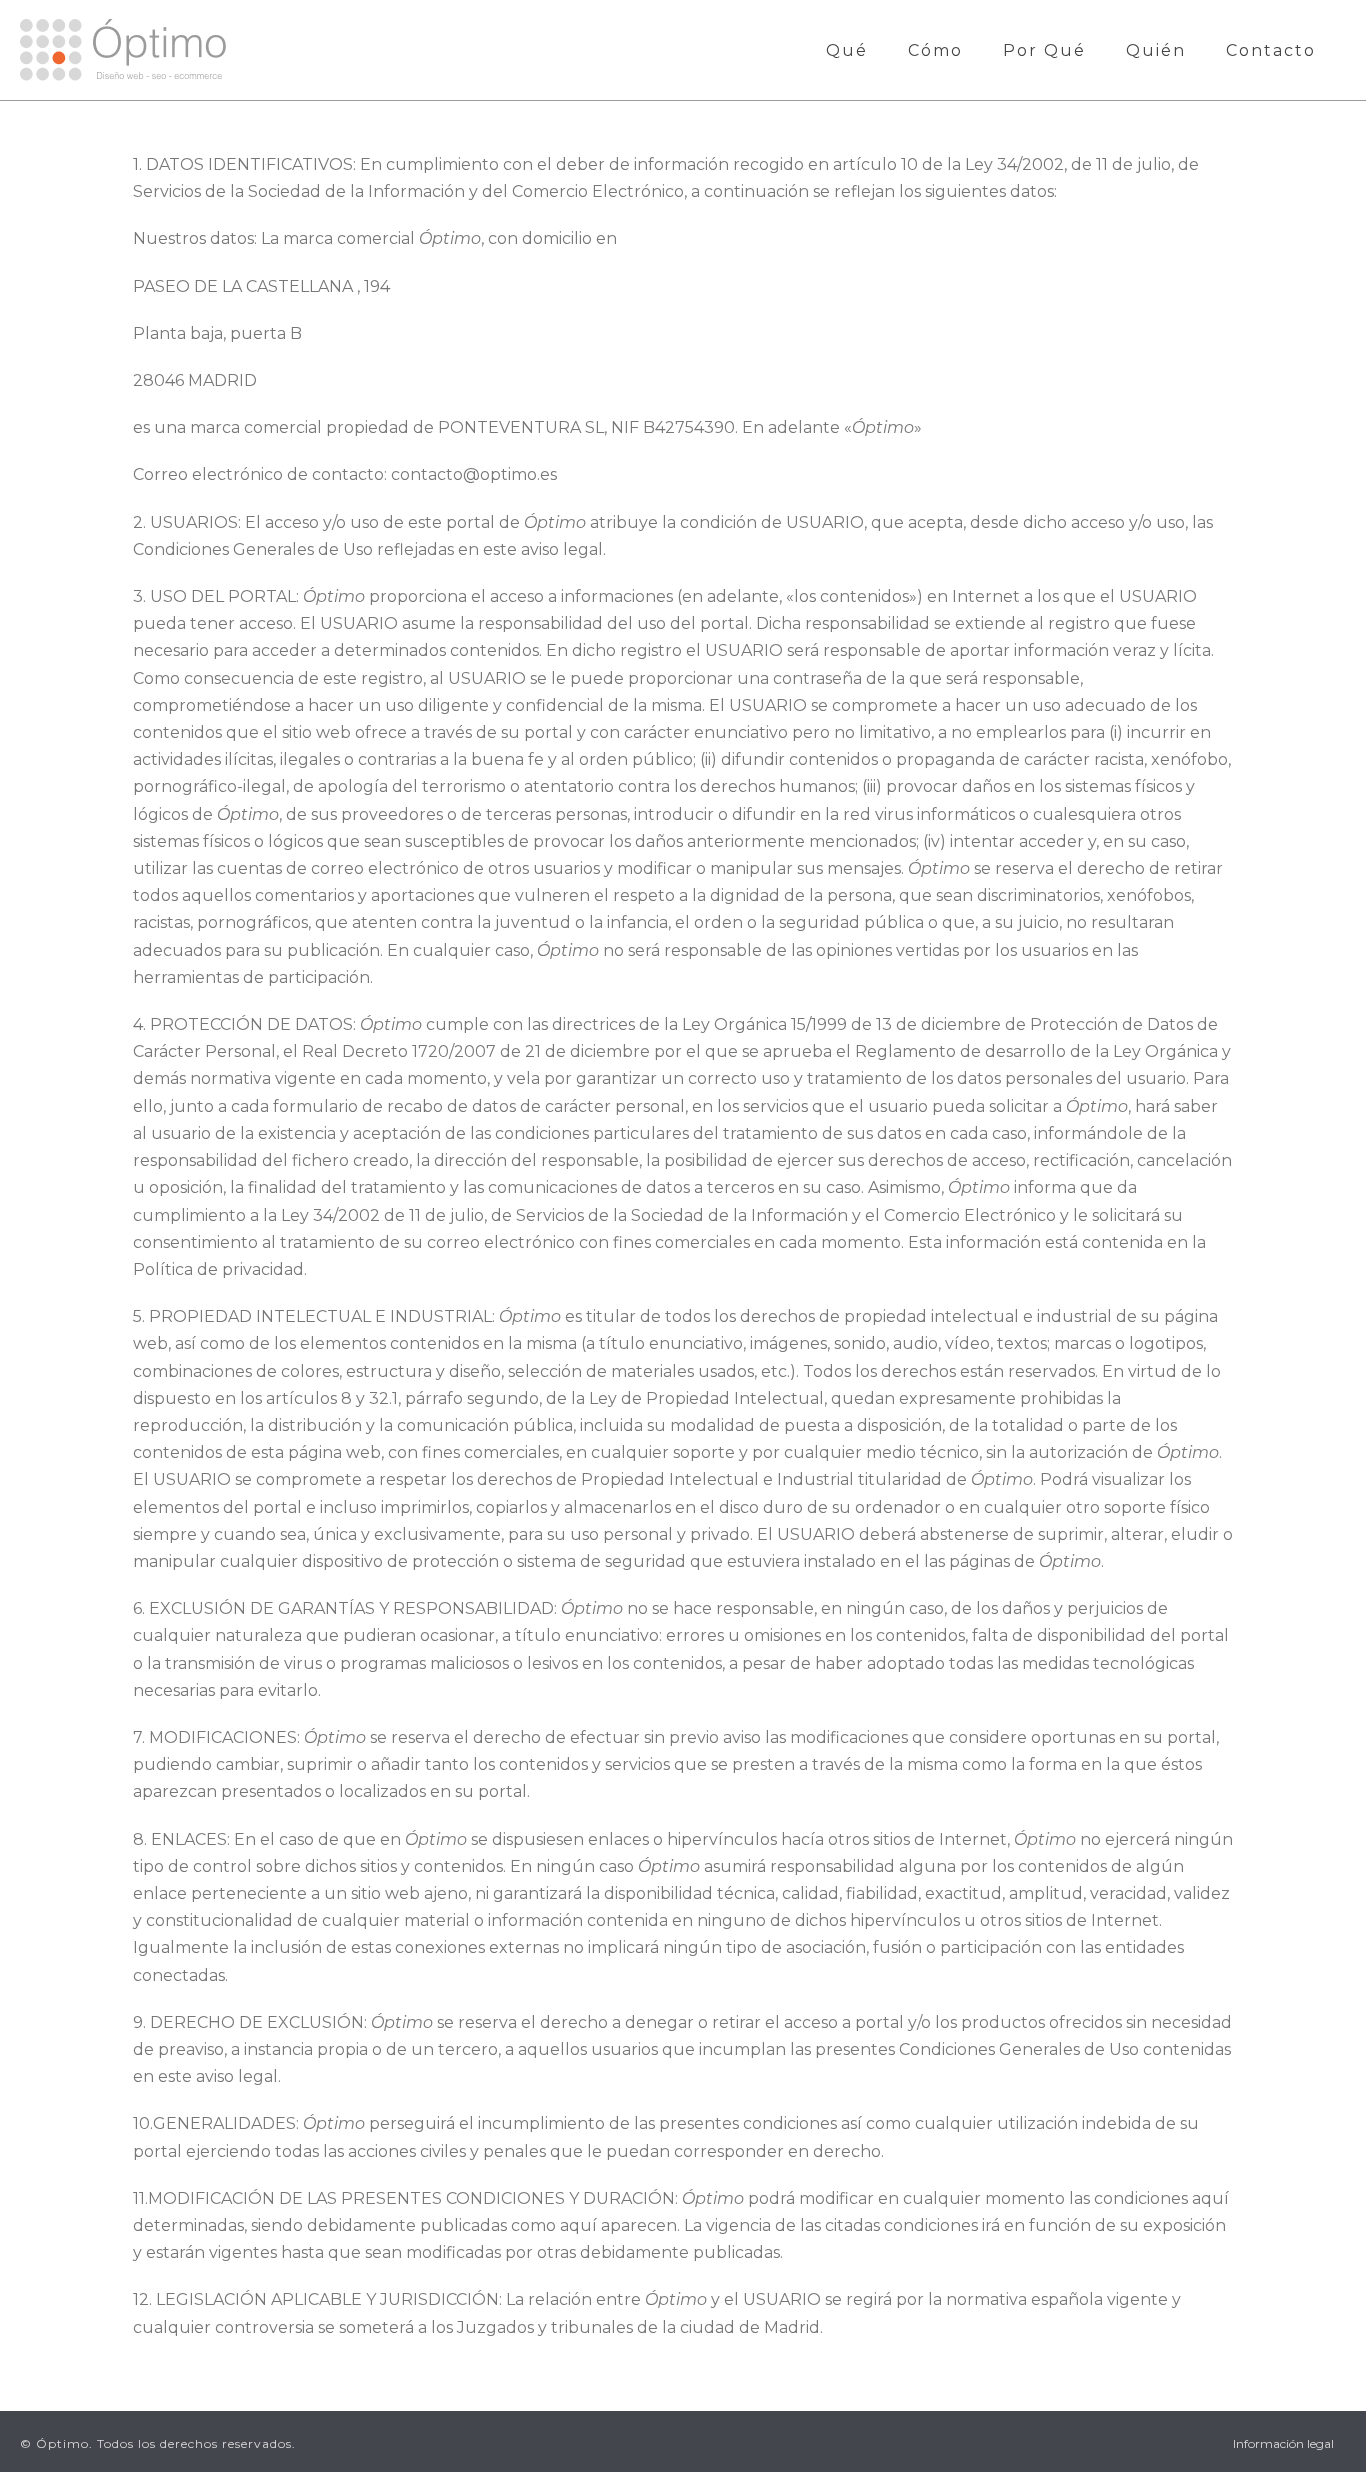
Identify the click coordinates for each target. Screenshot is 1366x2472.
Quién (1156, 50)
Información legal (1283, 2443)
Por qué (1044, 50)
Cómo (935, 50)
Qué (847, 50)
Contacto (1271, 50)
